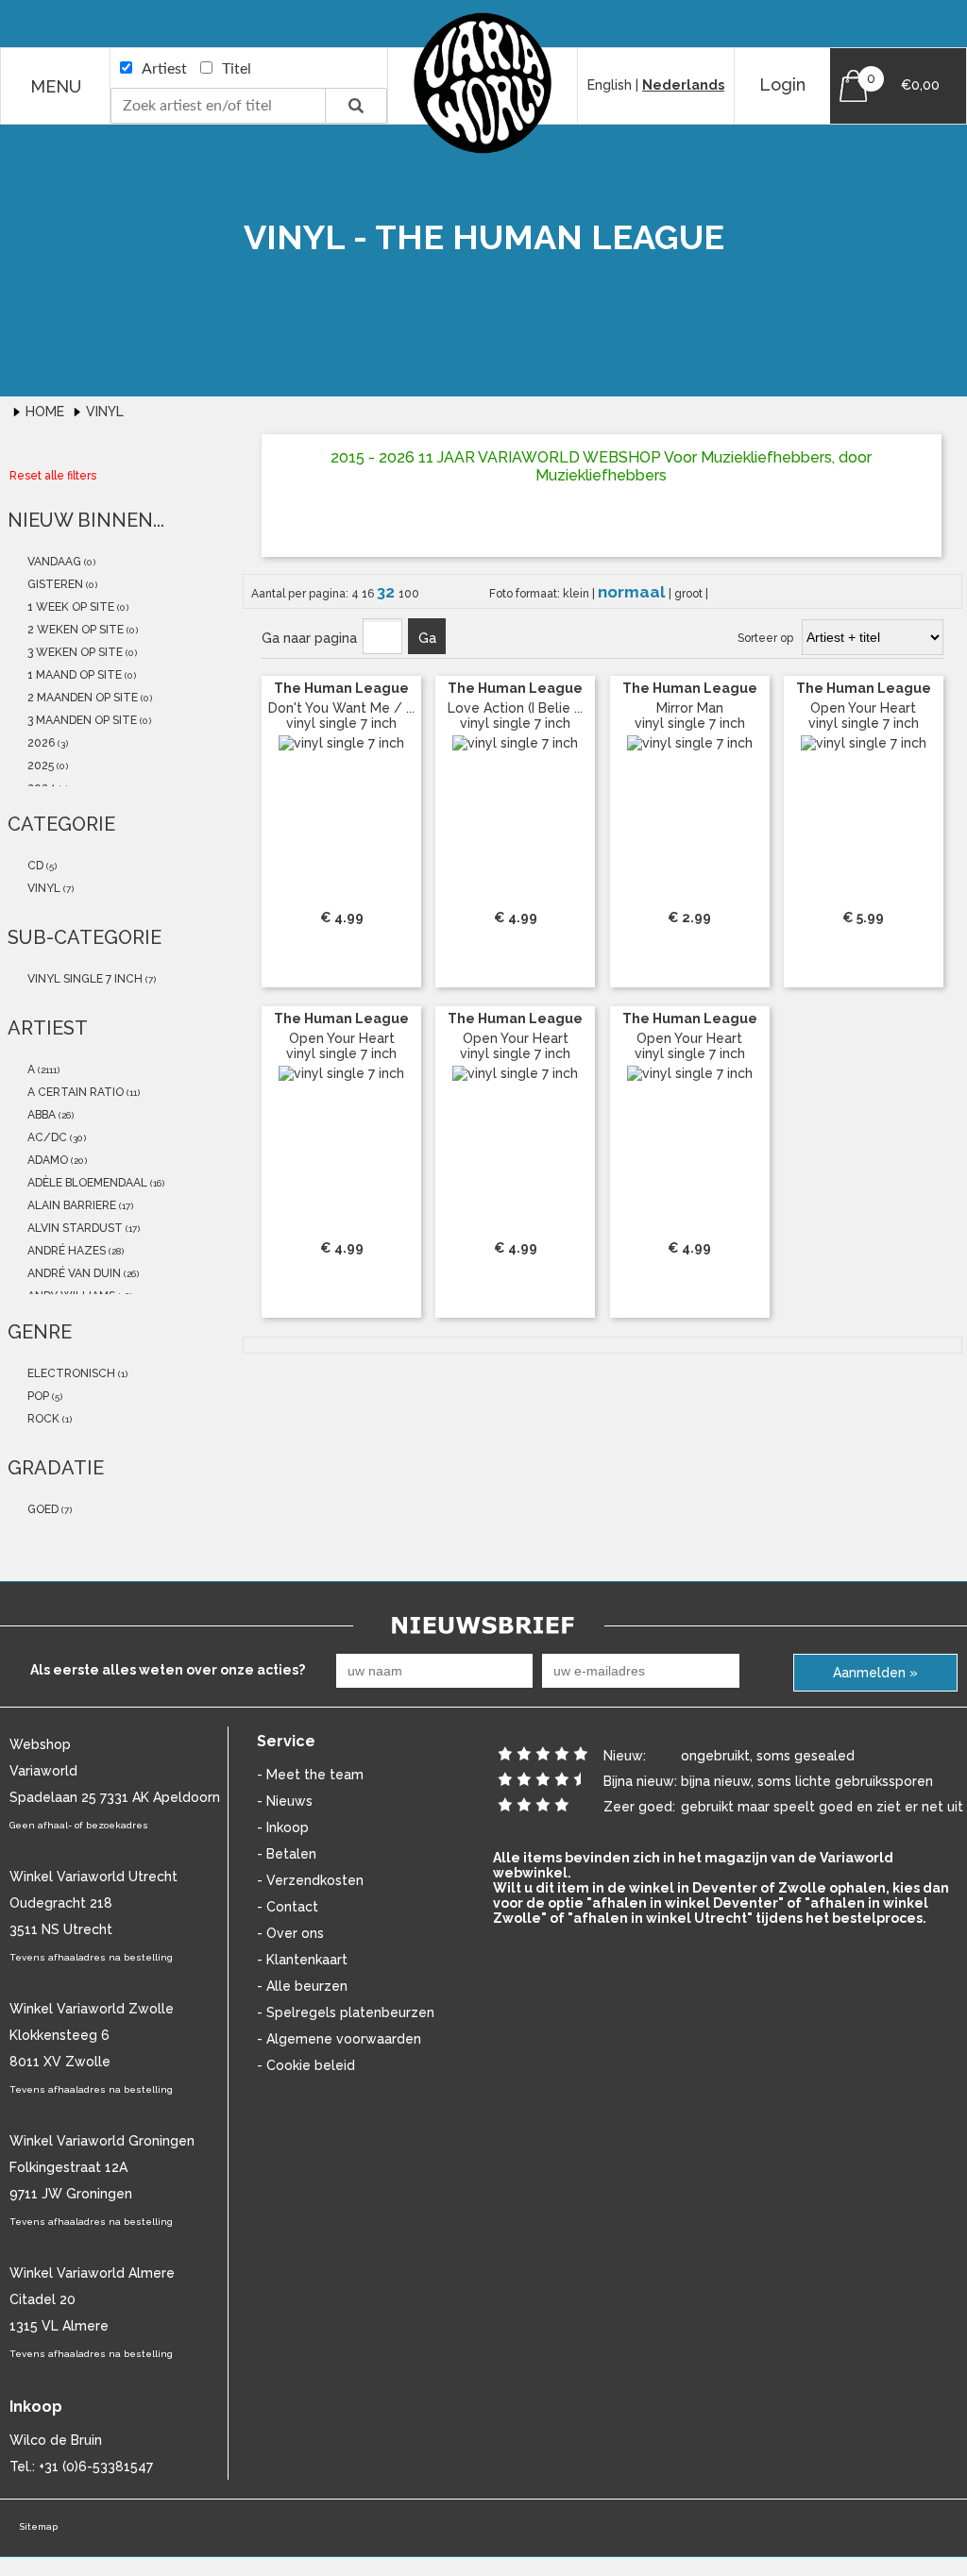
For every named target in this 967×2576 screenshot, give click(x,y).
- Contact (288, 1907)
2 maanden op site (81, 698)
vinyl (42, 888)
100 (409, 594)
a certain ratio (74, 1092)
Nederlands (683, 85)
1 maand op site (73, 675)
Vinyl (105, 412)
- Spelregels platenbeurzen (346, 2012)
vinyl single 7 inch (84, 979)
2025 (39, 766)
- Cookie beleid (306, 2065)
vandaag (53, 562)
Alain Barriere (70, 1205)
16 (369, 594)
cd (34, 866)
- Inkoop (283, 1827)
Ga (427, 638)
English (610, 85)
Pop (37, 1396)
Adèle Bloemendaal (86, 1183)
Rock (42, 1419)
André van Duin (73, 1273)
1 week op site (69, 607)
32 (388, 592)
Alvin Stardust (74, 1228)
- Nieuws (285, 1801)
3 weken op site (74, 652)
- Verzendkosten (310, 1880)
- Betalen (287, 1854)
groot (690, 594)
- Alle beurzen (302, 1986)
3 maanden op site (81, 720)
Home (47, 412)
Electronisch (70, 1373)
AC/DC (46, 1137)
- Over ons (290, 1933)
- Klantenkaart (302, 1960)
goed (42, 1509)
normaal (633, 592)
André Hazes (65, 1251)
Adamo (46, 1160)
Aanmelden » (875, 1673)
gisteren (54, 584)
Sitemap (38, 2526)
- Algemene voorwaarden (339, 2039)
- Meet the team (310, 1775)
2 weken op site (74, 630)
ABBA (40, 1115)
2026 (40, 743)
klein (577, 594)
